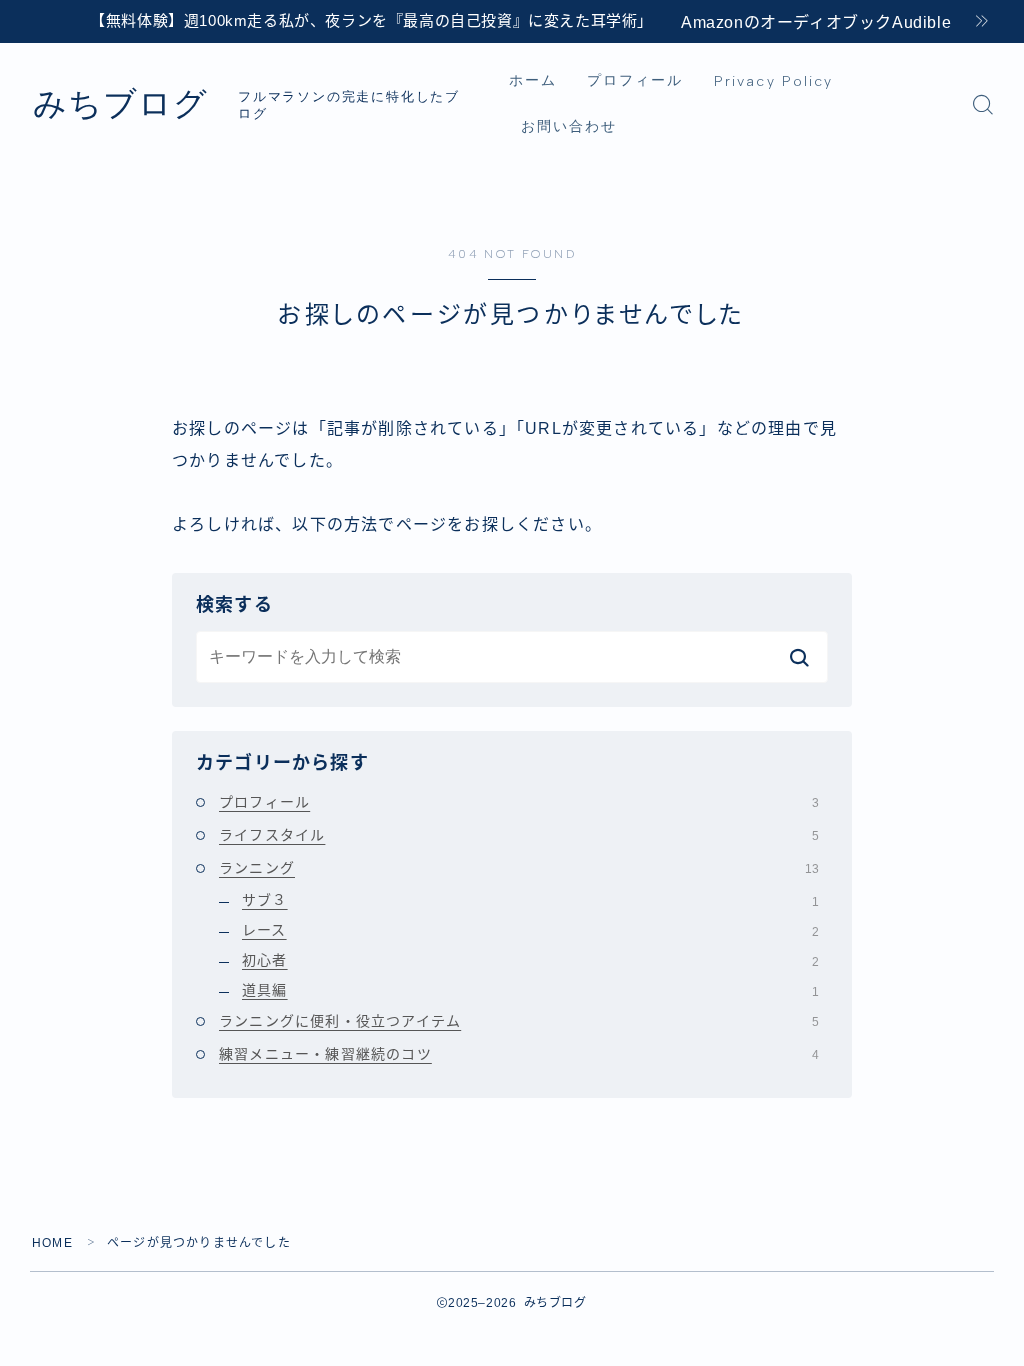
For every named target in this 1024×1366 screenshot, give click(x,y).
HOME (52, 1243)
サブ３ (530, 900)
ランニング (519, 868)
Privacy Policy (773, 81)
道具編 (530, 990)
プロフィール (635, 80)
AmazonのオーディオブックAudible (816, 22)
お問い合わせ (569, 126)
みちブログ (120, 104)
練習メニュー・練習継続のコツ (519, 1054)
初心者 (530, 960)
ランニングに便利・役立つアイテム (519, 1021)
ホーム (533, 80)
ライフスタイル (519, 835)
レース (530, 930)
